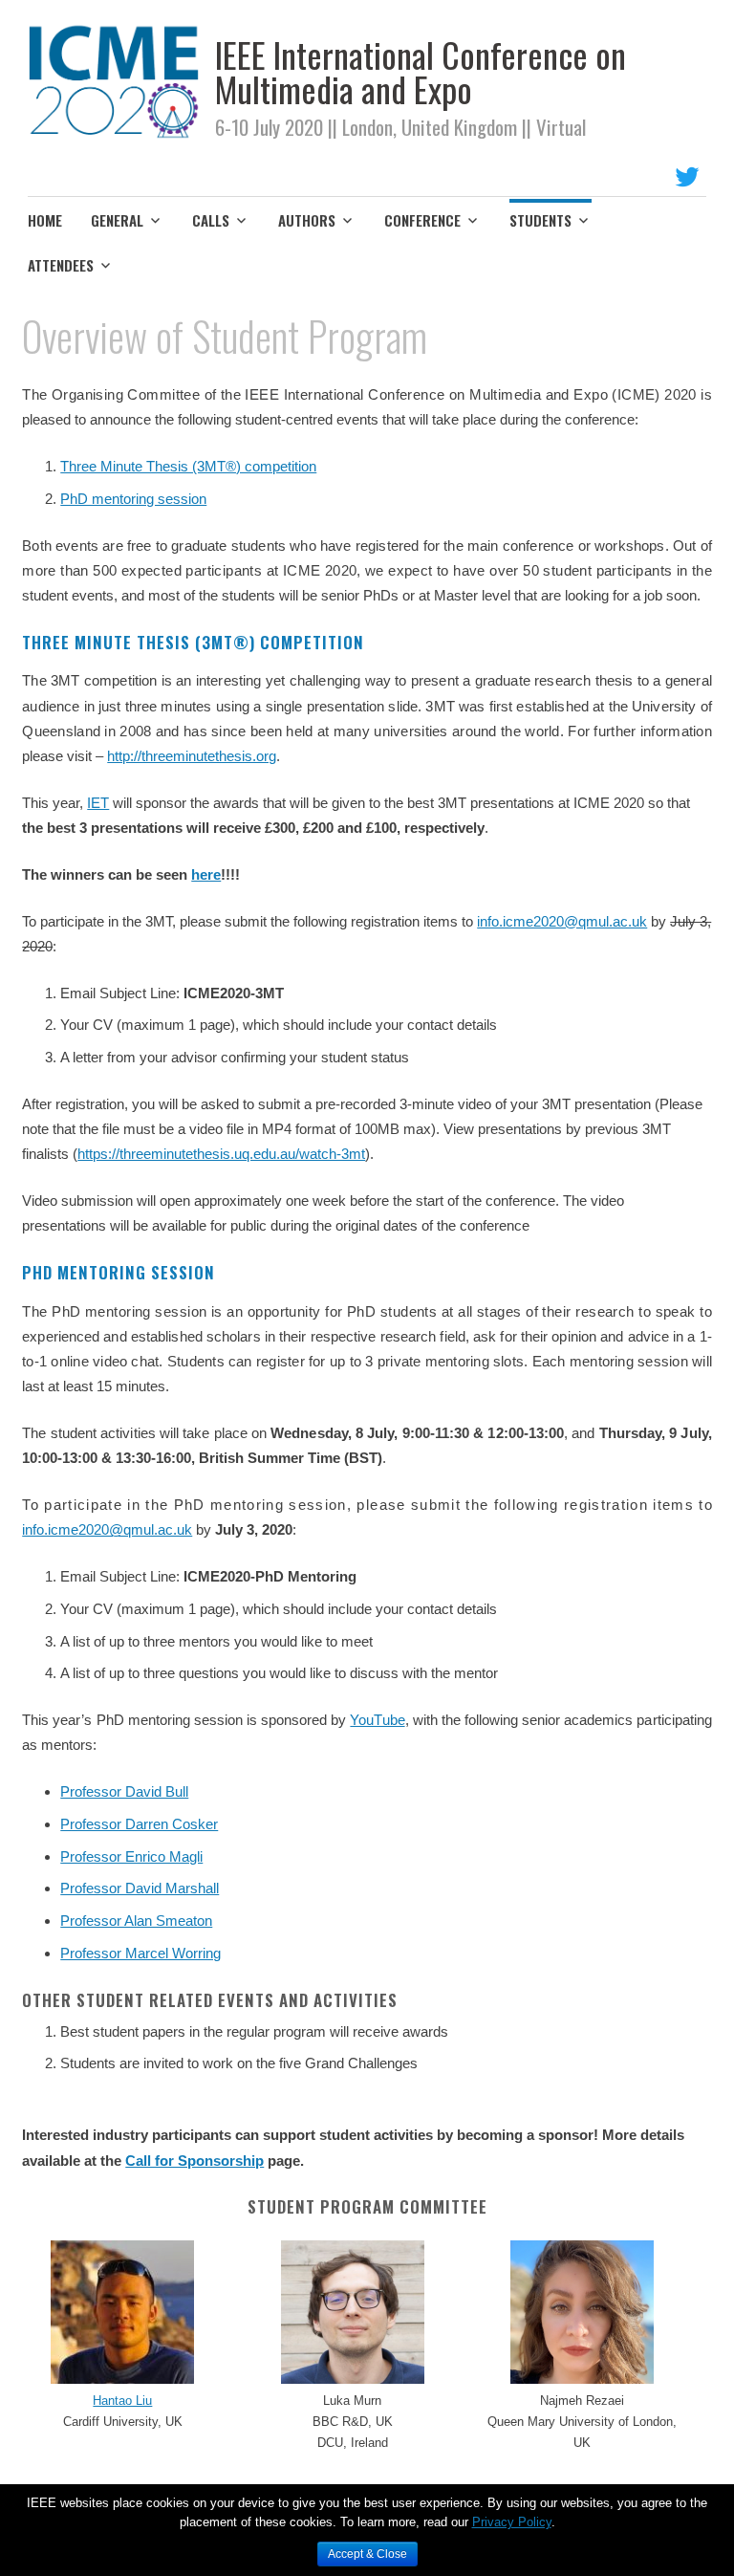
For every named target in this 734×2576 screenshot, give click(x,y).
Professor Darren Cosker (139, 1824)
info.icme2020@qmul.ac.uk (562, 921)
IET (98, 803)
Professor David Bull (124, 1791)
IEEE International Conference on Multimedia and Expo (421, 71)
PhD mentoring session (133, 499)
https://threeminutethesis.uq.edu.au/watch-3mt (221, 1154)
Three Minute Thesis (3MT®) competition (188, 466)
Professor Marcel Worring (140, 1953)
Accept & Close (367, 2554)
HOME (45, 220)
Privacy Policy (512, 2522)
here (206, 874)
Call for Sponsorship (194, 2161)
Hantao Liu (122, 2401)
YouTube (377, 1720)
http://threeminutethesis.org (192, 756)
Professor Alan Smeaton (136, 1921)
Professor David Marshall (140, 1888)
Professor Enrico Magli (131, 1856)
